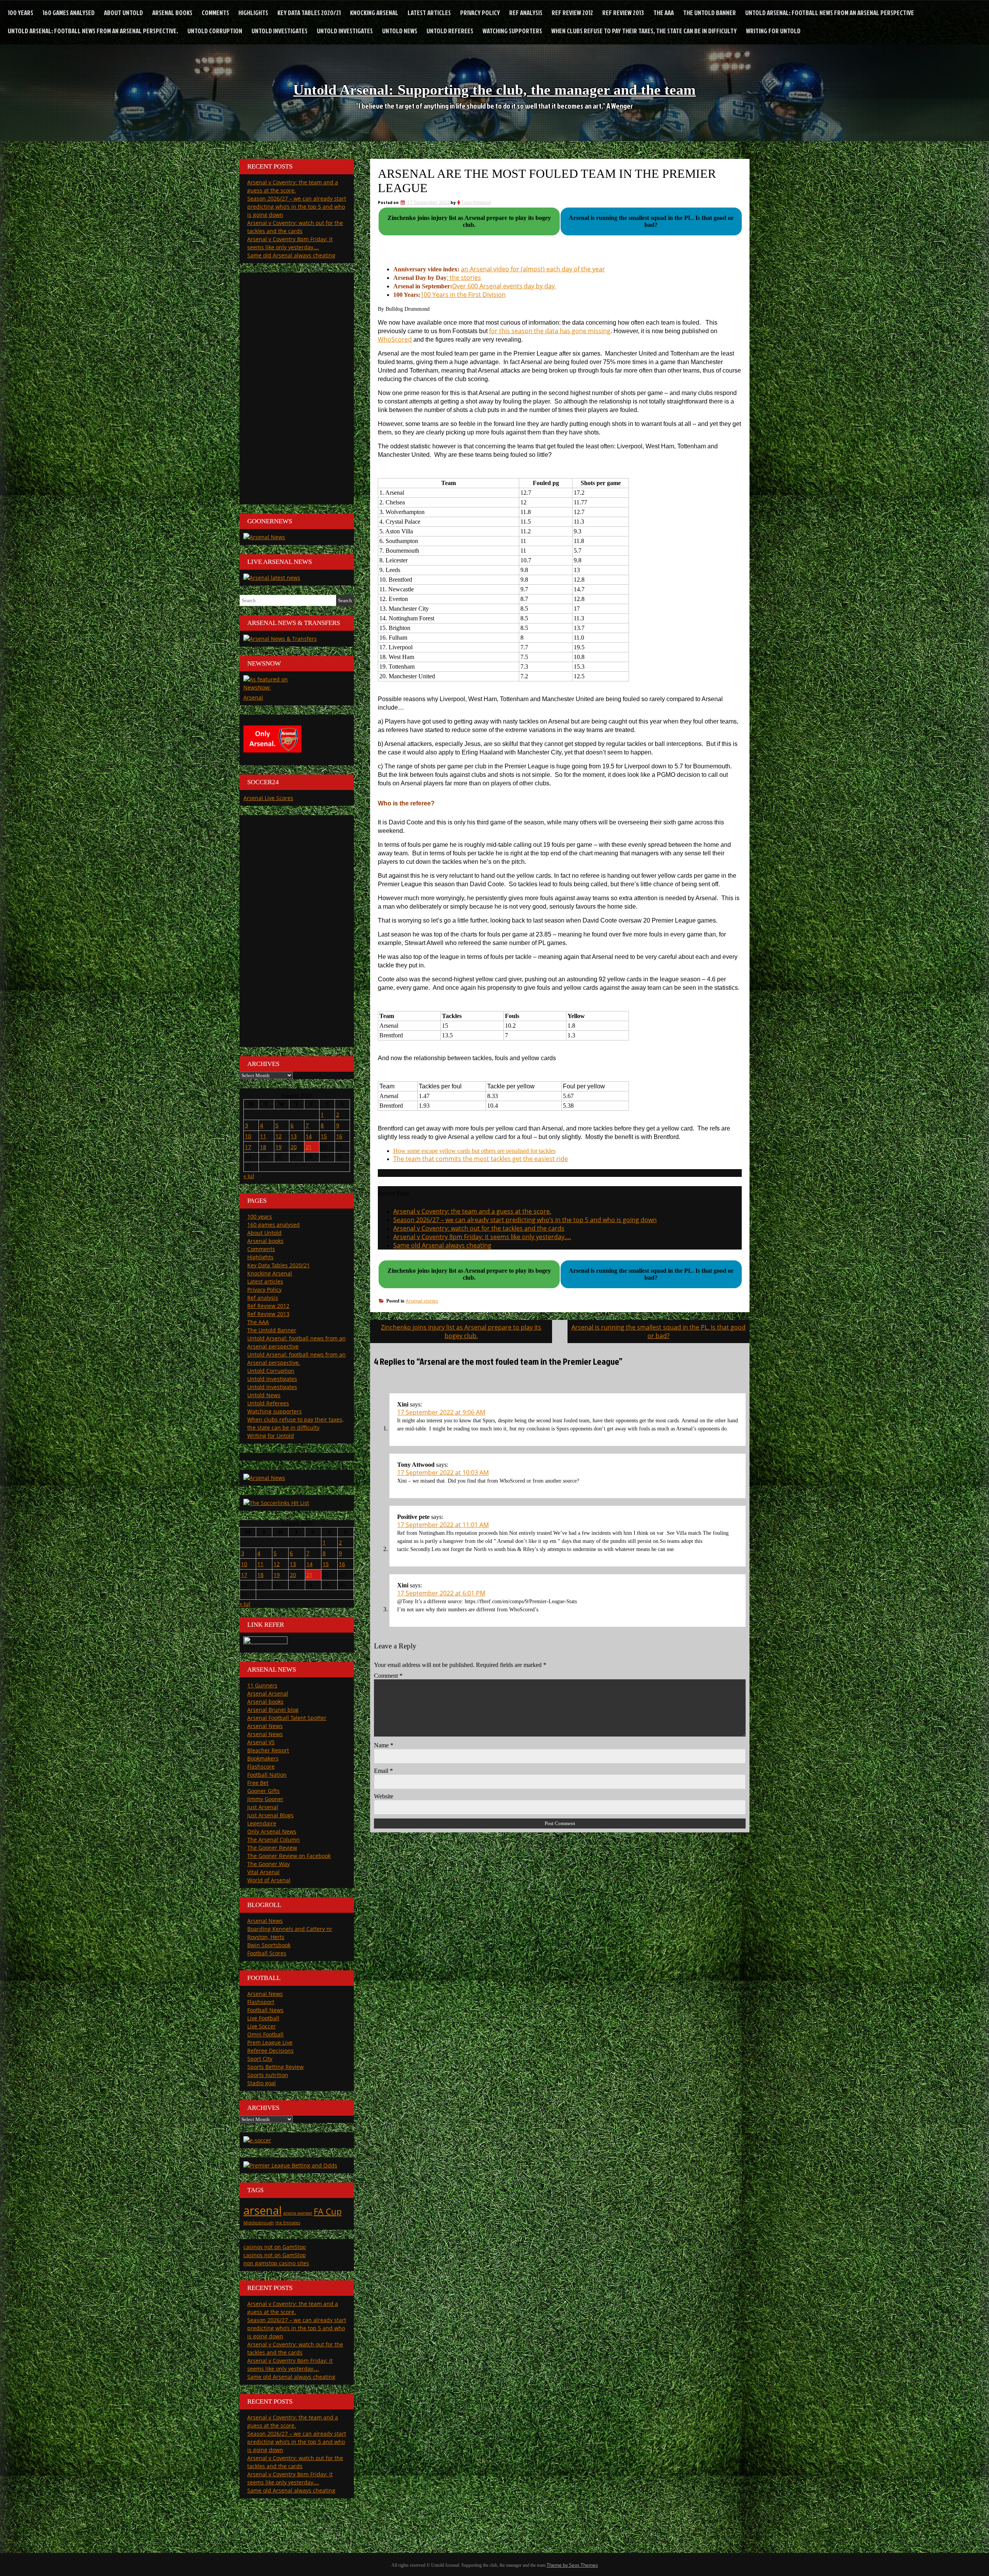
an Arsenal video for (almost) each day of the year (533, 269)
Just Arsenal (263, 1807)
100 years (20, 13)
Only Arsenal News (272, 1831)
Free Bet (258, 1783)
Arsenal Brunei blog (273, 1710)
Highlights (253, 13)
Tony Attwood (476, 202)
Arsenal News (265, 1726)
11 (263, 1136)
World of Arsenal (269, 1880)
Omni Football (265, 2034)
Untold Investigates (280, 31)
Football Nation (267, 1775)
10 (248, 1136)
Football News (265, 2010)
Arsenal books (172, 13)
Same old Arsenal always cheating (442, 1245)
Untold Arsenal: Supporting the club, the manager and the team (494, 90)
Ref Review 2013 (623, 13)
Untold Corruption (215, 31)
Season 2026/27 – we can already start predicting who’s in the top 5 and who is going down (525, 1220)
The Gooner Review (272, 1848)
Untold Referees (450, 31)
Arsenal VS (261, 1742)
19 (279, 1147)
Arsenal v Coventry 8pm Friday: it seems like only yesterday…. (482, 1237)
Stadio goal (262, 2083)
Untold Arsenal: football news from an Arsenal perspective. (93, 31)
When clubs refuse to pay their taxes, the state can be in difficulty (644, 31)
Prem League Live (270, 2042)
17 (248, 1147)
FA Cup (328, 2211)
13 (294, 1136)
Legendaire (262, 1823)
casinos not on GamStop (275, 2247)
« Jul (249, 1176)
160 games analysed (69, 13)
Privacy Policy (480, 13)
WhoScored (395, 339)
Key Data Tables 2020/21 (309, 13)
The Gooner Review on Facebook (289, 1856)
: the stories (464, 278)
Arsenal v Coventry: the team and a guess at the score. (472, 1211)
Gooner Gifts (263, 1791)
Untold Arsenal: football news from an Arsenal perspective (830, 13)
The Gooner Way (268, 1864)
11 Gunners (262, 1685)
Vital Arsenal (263, 1872)
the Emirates (288, 2223)
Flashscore (261, 1766)
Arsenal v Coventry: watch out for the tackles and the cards (479, 1228)
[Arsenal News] (264, 537)
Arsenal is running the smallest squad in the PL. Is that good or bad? (658, 1331)
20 (294, 1147)
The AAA (664, 13)
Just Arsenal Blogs (270, 1815)
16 (339, 1136)
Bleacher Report (268, 1750)
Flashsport (261, 2002)
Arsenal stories (422, 1301)
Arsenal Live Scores (268, 798)
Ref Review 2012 (572, 13)
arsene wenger (298, 2213)
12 (279, 1136)
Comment (388, 1676)
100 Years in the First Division (463, 295)
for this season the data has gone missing (550, 331)
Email (383, 1771)
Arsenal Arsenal (268, 1693)
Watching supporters (512, 31)
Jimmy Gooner (265, 1799)
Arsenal (253, 697)
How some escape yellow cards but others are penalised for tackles (474, 1151)
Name (384, 1745)
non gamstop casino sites (276, 2263)
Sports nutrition (268, 2075)
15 (324, 1136)
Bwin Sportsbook (269, 1945)
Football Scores (267, 1953)
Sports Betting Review (275, 2067)
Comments (215, 13)
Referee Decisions (270, 2051)
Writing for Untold (773, 31)
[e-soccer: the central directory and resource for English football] (257, 2140)
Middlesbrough (259, 2223)
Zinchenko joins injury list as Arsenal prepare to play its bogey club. (461, 1331)
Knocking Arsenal (374, 13)
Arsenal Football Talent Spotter (287, 1718)
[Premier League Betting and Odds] (290, 2165)
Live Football (263, 2018)
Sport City (260, 2059)
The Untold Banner (709, 13)
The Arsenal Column (274, 1840)
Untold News (400, 31)
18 (263, 1147)
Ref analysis (526, 13)
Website (384, 1796)
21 (309, 1147)
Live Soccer (262, 2026)
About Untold (123, 13)
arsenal (263, 2210)
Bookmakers (263, 1758)
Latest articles (429, 13)
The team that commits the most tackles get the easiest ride (481, 1159)
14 (309, 1136)
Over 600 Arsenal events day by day (504, 286)
